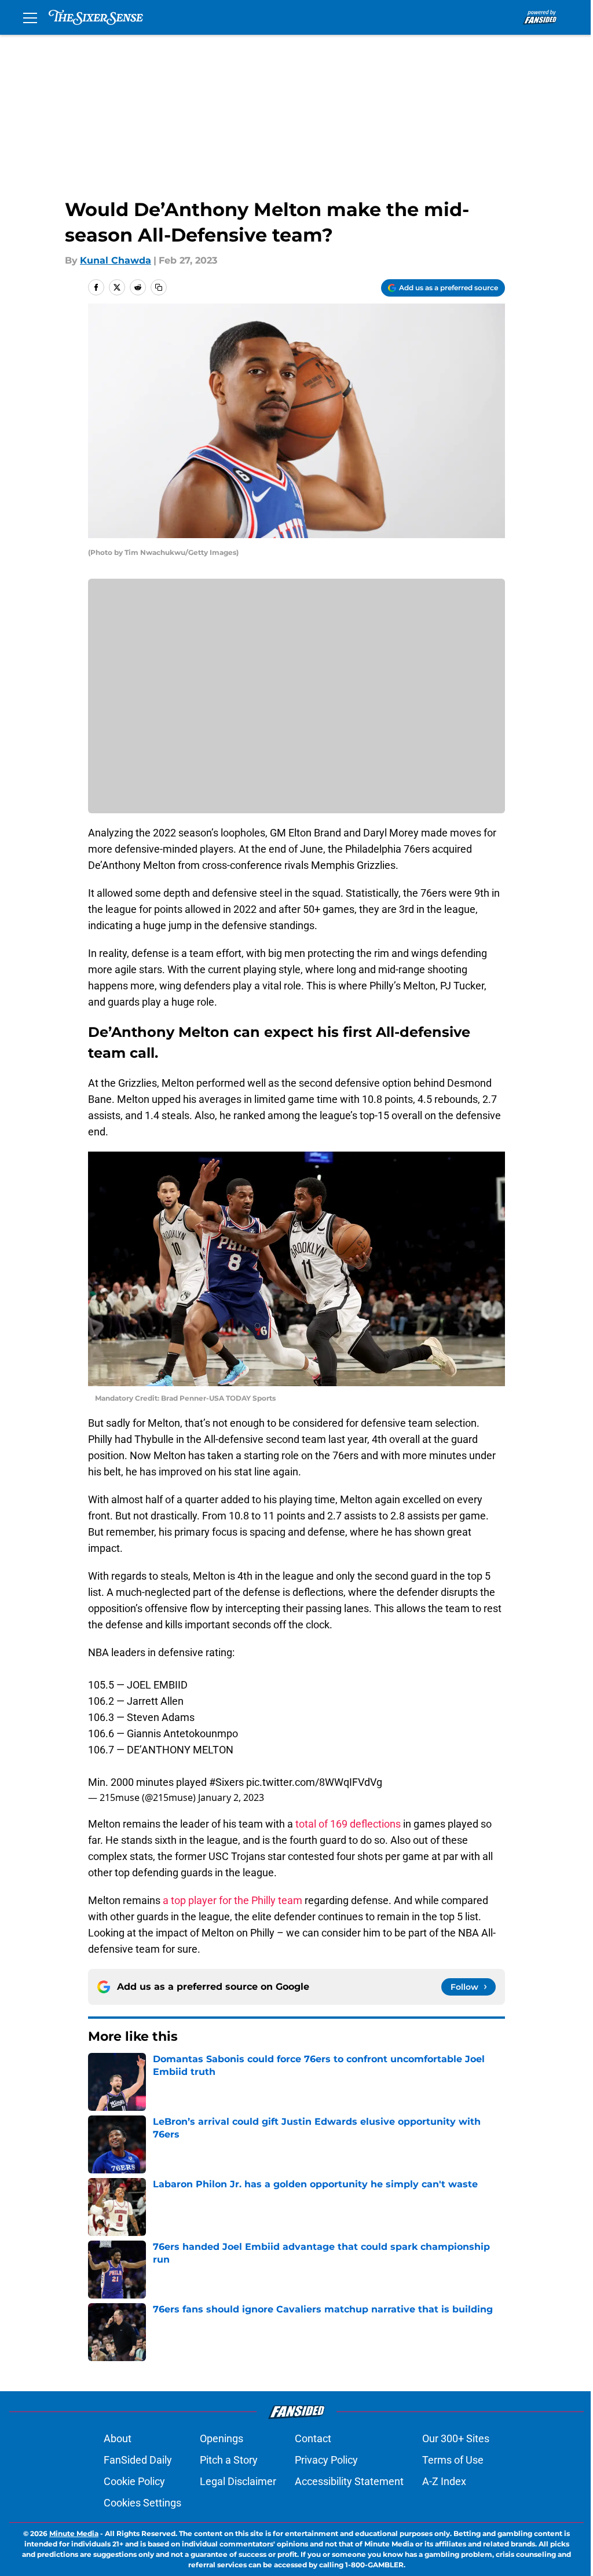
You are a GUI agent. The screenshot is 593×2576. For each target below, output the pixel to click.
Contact (313, 2438)
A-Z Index (444, 2481)
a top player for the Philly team (233, 1900)
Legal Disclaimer (238, 2481)
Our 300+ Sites (456, 2438)
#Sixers (226, 1782)
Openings (222, 2438)
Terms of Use (453, 2460)
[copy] (159, 287)
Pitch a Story (229, 2460)
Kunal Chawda (116, 260)
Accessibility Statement (349, 2481)
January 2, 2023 (231, 1797)
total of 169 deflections (348, 1824)
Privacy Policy (326, 2460)
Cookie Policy (134, 2481)
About (118, 2438)
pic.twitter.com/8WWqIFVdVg (314, 1782)
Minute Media (74, 2533)
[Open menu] (30, 17)
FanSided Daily (138, 2460)
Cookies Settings (142, 2503)
